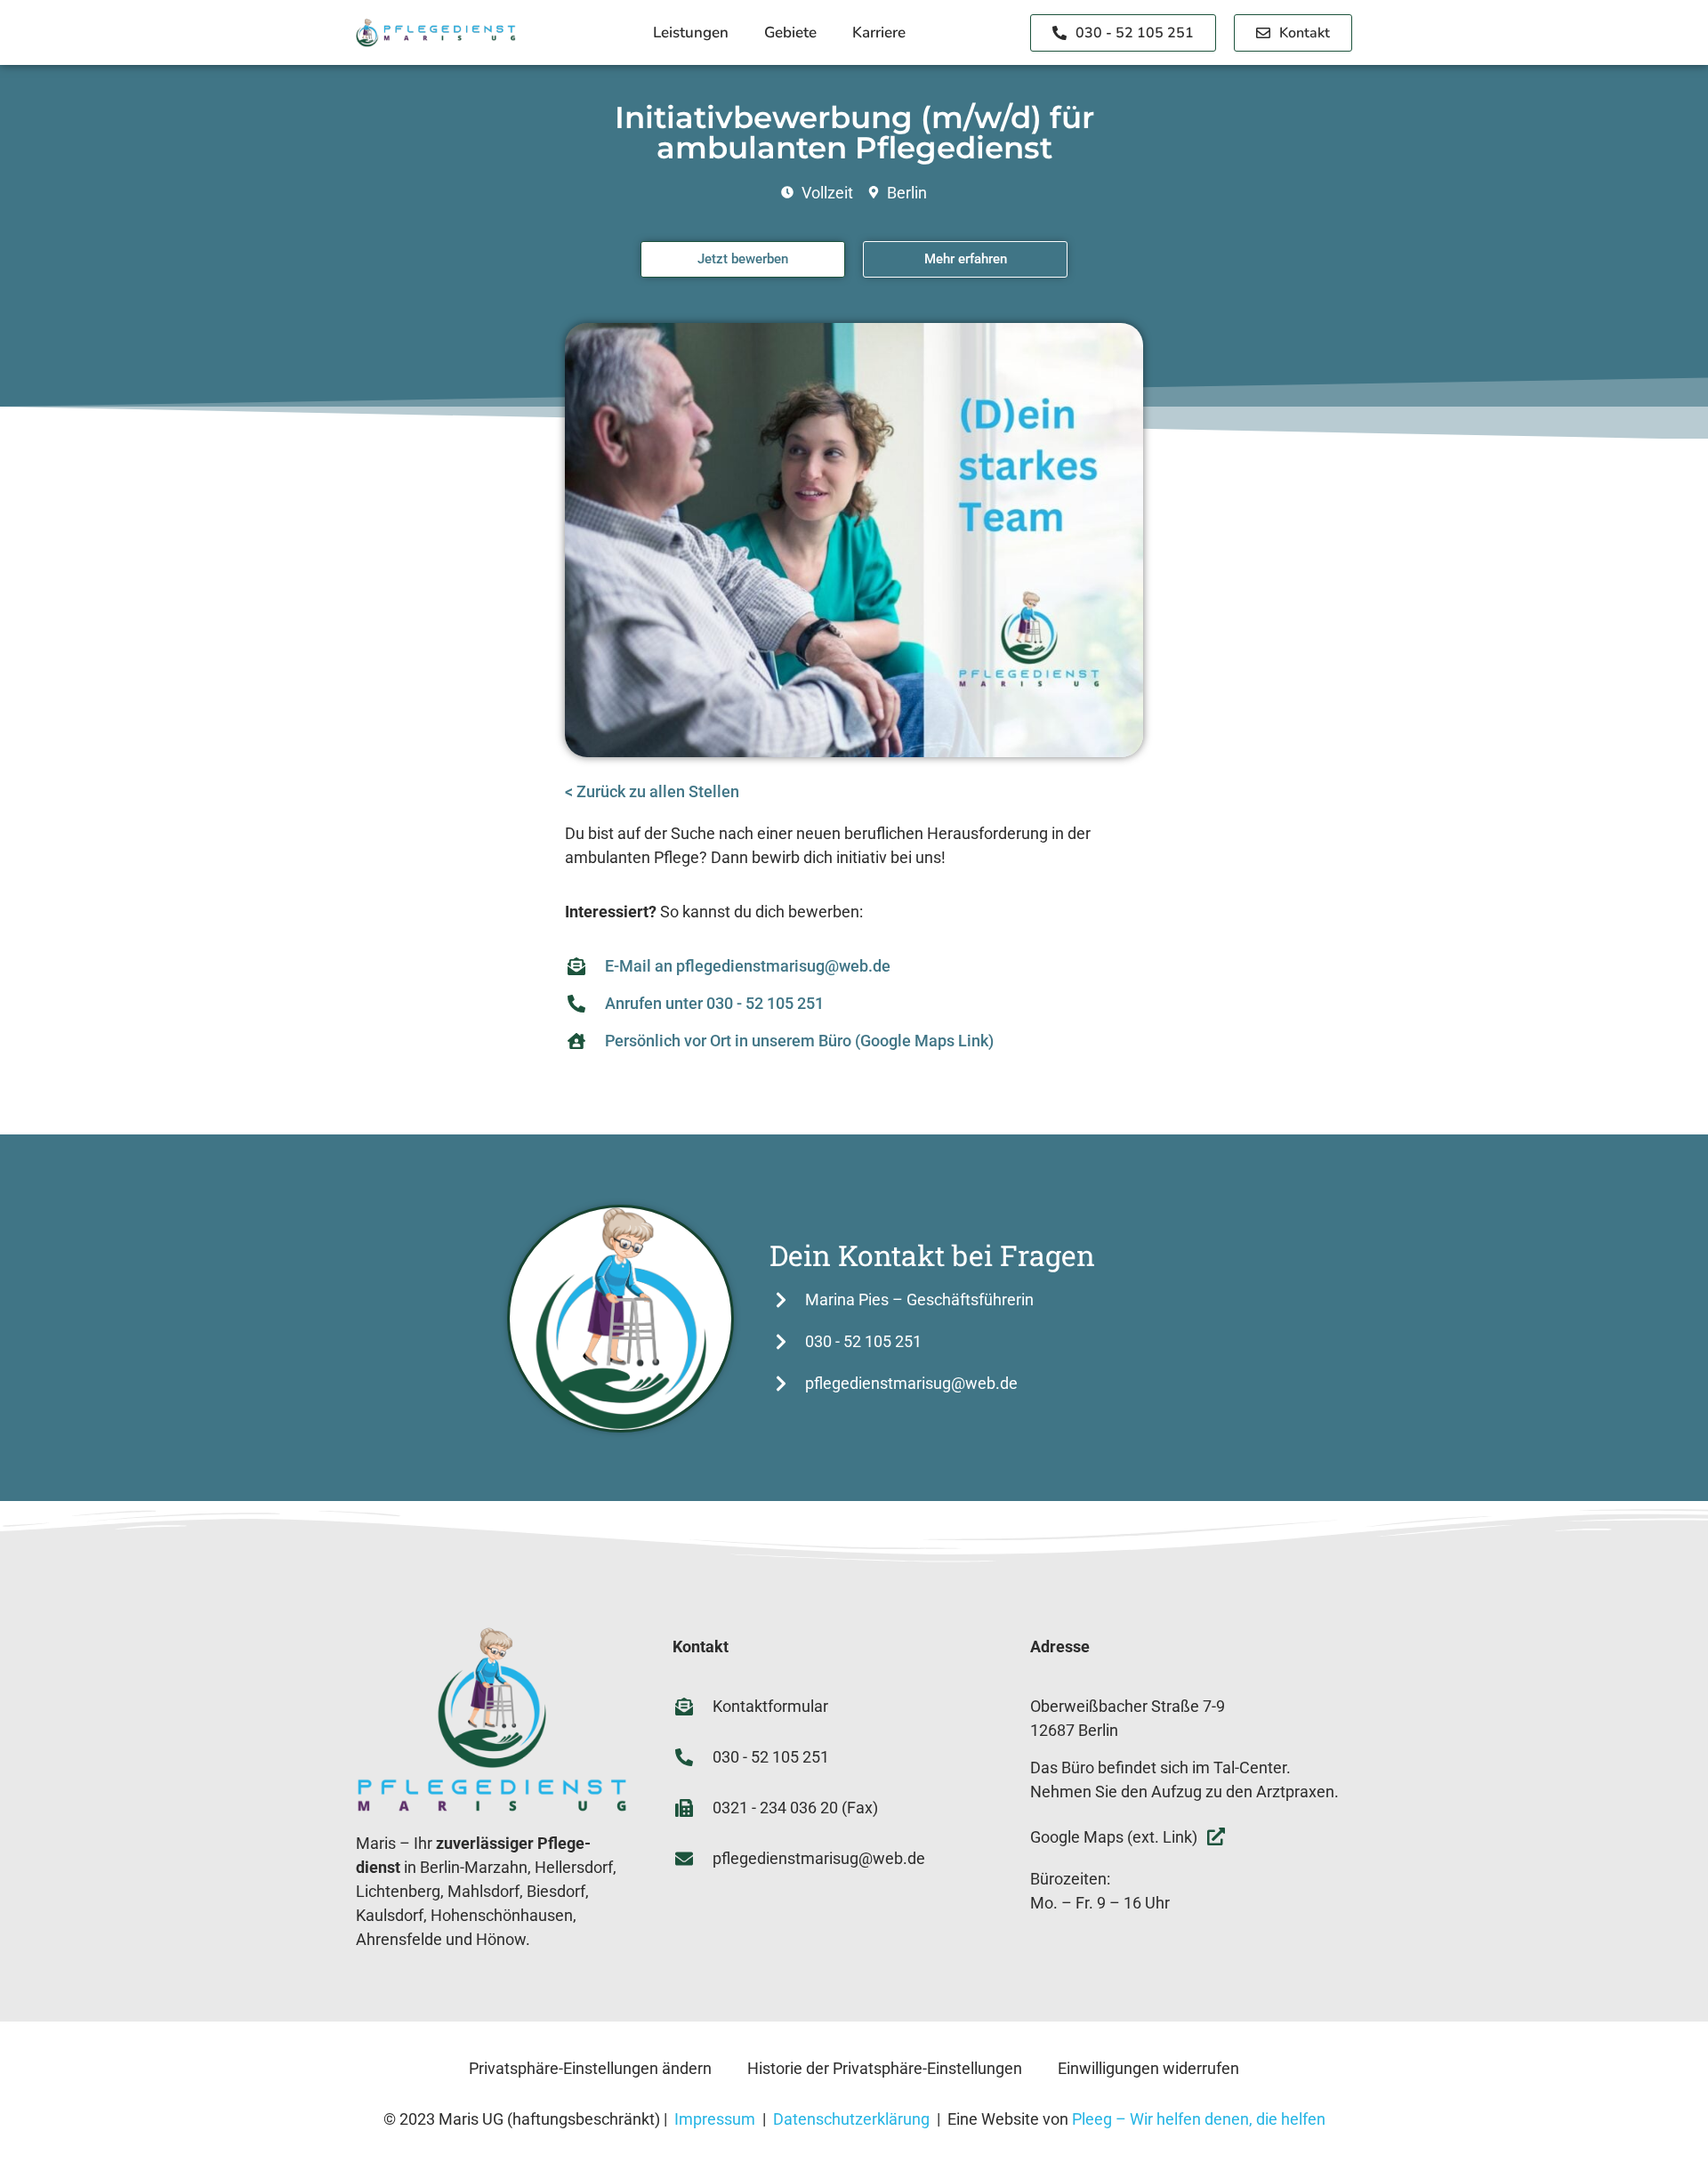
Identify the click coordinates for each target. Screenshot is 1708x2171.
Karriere (879, 32)
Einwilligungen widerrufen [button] (1148, 2068)
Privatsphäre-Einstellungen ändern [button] (590, 2068)
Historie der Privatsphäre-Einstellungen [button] (885, 2068)
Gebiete (790, 32)
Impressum (715, 2119)
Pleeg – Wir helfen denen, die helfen (1199, 2119)
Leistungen (691, 32)
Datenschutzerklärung (851, 2119)
